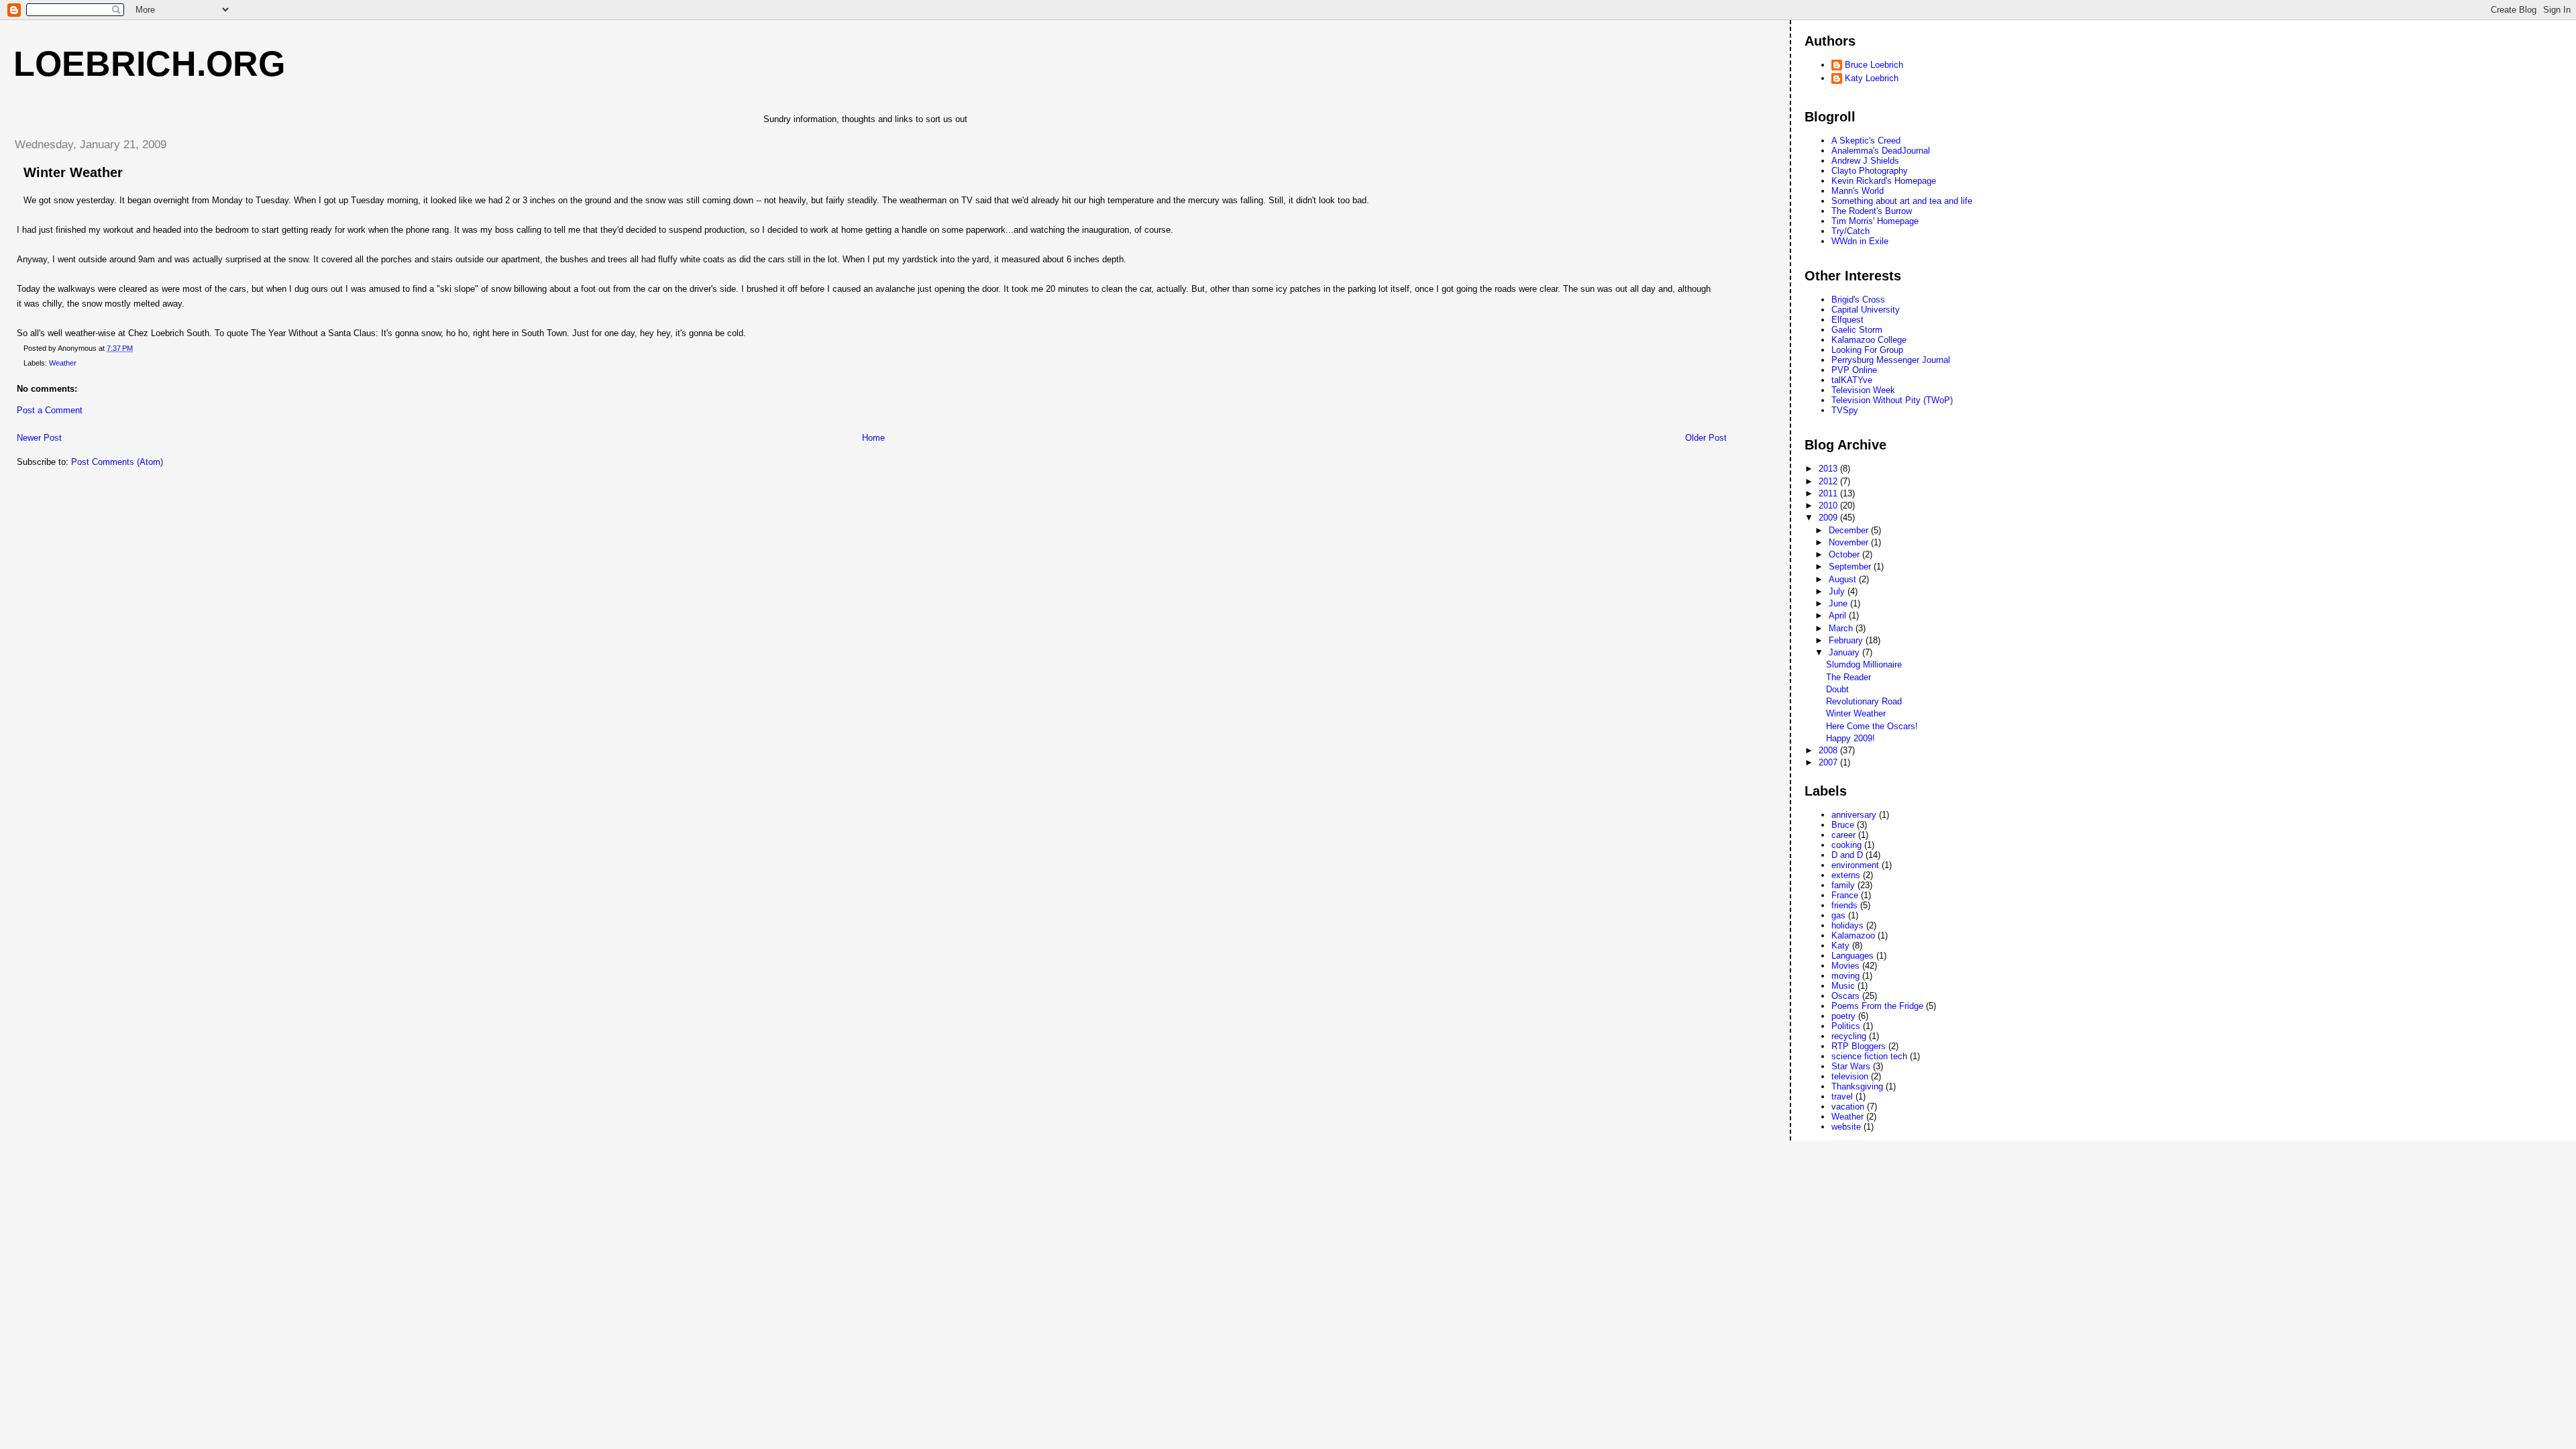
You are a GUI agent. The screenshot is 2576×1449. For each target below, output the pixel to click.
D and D (1847, 855)
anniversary (1854, 815)
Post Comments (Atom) (117, 462)
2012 (1829, 481)
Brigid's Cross (1858, 300)
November (1850, 542)
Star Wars (1851, 1066)
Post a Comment (50, 410)
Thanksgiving (1857, 1086)
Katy (1840, 946)
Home (873, 438)
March (1842, 628)
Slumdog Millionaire (1864, 664)
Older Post (1706, 438)
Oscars (1845, 996)
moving (1845, 976)
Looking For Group (1867, 350)
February (1847, 640)
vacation (1848, 1107)
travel (1842, 1096)
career (1843, 835)
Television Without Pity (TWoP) (1892, 400)
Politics (1846, 1026)
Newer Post (39, 438)
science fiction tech (1869, 1056)
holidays (1847, 925)
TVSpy (1845, 410)
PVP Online (1854, 370)
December (1850, 530)
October (1845, 554)
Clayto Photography (1870, 171)
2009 (1829, 518)
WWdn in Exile (1860, 241)
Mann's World (1858, 191)
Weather (63, 363)
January (1845, 652)
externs (1846, 875)
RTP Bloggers (1859, 1046)
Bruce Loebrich (1874, 65)
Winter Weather (1856, 713)
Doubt (1837, 689)
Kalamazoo (1853, 935)
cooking (1846, 845)
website (1846, 1127)
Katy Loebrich (1872, 78)
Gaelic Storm (1857, 330)
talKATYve (1852, 380)
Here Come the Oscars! (1872, 726)
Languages (1853, 956)
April (1839, 615)
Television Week (1863, 390)
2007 (1829, 762)
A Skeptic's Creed (1866, 141)
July (1838, 591)
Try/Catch (1850, 231)
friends (1844, 905)
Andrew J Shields (1865, 161)
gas (1838, 915)
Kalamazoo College (1869, 340)
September (1851, 567)
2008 (1829, 750)
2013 (1829, 469)
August (1844, 579)
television (1850, 1076)
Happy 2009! (1850, 738)
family (1843, 885)
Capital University (1866, 310)
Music (1843, 986)
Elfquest (1847, 320)
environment (1855, 865)
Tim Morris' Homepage (1875, 221)
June (1839, 603)
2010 (1829, 505)
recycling (1849, 1036)
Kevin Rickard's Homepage (1884, 181)
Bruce (1843, 825)
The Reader (1848, 677)
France (1845, 895)
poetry (1843, 1016)
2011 (1829, 493)
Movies (1845, 966)
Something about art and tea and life (1902, 201)
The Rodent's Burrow (1872, 211)
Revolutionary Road (1864, 701)
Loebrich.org (149, 64)
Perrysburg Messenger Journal (1891, 360)
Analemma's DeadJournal (1881, 151)
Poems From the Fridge (1877, 1006)
